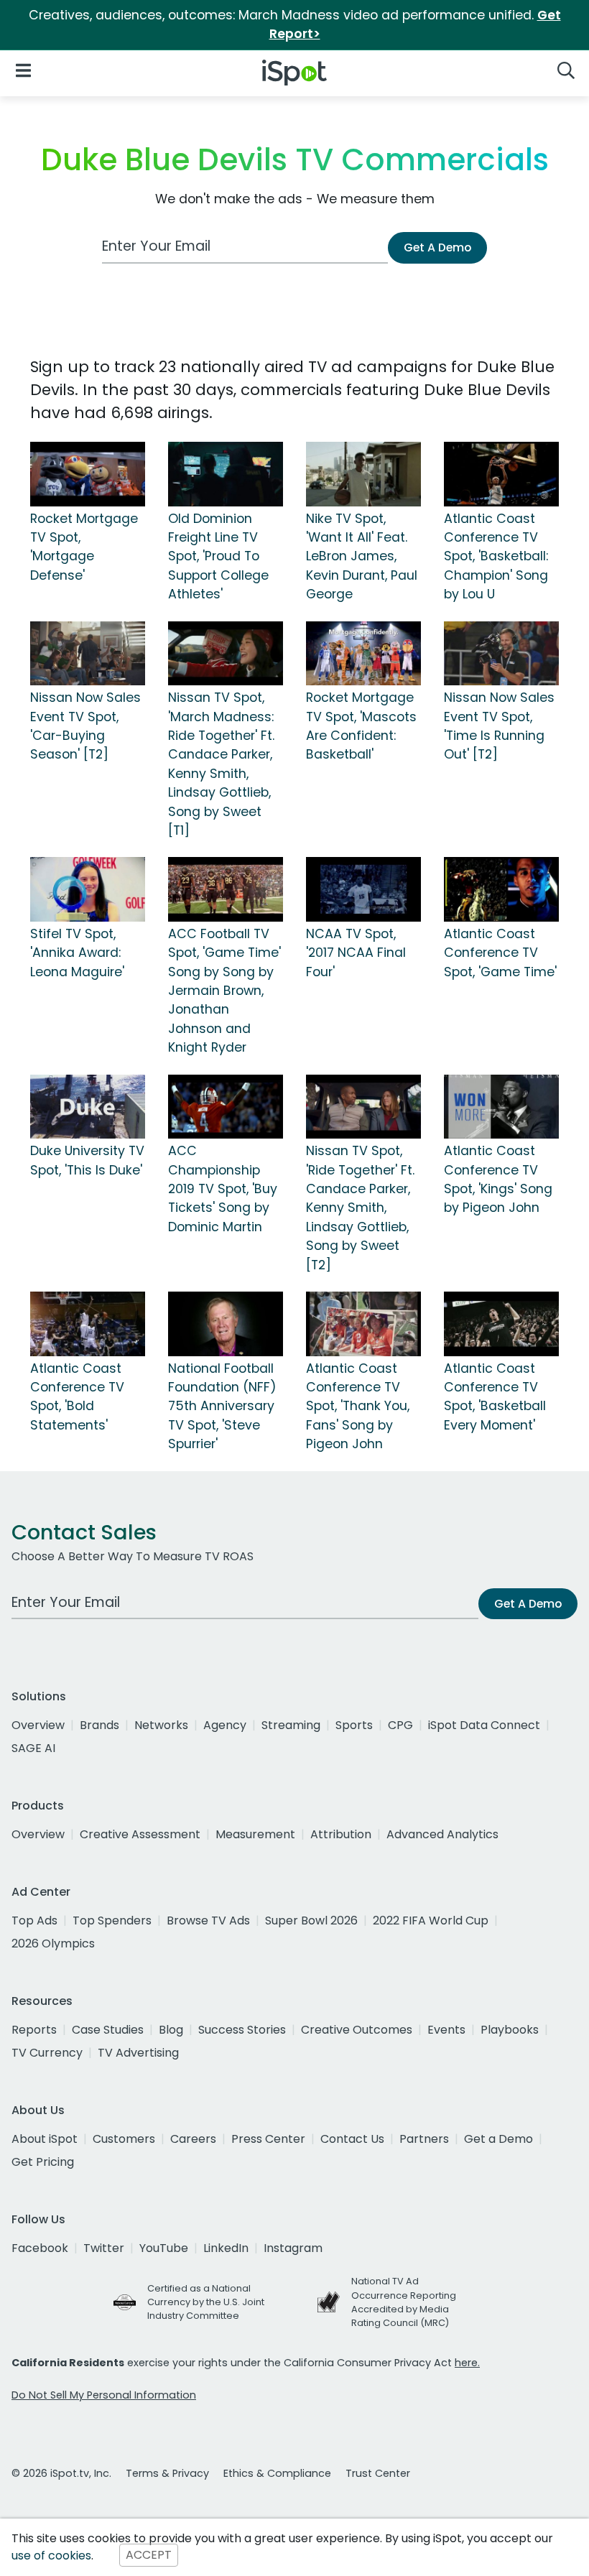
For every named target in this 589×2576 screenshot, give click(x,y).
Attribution (341, 1834)
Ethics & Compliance (277, 2473)
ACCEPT (149, 2556)
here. (467, 2363)
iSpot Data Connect (484, 1725)
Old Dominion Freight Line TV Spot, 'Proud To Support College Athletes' (218, 557)
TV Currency (47, 2053)
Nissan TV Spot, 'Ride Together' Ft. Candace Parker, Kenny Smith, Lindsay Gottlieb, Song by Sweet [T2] (360, 1208)
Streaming (291, 1725)
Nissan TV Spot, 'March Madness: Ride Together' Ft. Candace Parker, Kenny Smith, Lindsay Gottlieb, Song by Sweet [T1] (221, 764)
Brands (99, 1725)
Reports (34, 2030)
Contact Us (352, 2139)
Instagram (293, 2248)
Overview (38, 1725)
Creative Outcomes (357, 2030)
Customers (124, 2139)
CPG (400, 1725)
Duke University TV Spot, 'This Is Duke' (87, 1160)
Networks (161, 1725)
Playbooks (510, 2030)
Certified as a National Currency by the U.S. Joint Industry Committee (206, 2302)
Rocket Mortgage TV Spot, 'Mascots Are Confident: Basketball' (361, 726)
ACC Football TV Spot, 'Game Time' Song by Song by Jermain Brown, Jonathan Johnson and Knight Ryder (224, 991)
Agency (225, 1725)
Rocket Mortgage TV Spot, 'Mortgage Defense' (84, 547)
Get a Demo (498, 2139)
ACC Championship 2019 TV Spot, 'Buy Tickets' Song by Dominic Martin (223, 1189)
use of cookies (51, 2556)
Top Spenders (112, 1921)
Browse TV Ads (208, 1921)
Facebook (40, 2248)
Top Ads (34, 1921)
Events (446, 2030)
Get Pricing (43, 2162)
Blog (171, 2030)
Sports (354, 1725)
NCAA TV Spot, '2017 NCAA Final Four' (356, 953)
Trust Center (378, 2473)
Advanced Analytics (442, 1834)
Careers (193, 2139)
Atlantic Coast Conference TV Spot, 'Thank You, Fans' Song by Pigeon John (358, 1407)
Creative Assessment (140, 1834)
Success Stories (242, 2030)
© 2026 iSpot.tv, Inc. (61, 2473)
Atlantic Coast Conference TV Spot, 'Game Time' (500, 953)
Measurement (255, 1834)
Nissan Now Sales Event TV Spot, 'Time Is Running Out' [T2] (499, 726)
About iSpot (45, 2139)
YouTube (164, 2248)
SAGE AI (33, 1748)
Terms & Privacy (167, 2473)
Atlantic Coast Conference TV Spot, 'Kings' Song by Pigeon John (498, 1179)
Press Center (268, 2139)
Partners (424, 2139)
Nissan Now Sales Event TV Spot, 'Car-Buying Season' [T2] (85, 726)
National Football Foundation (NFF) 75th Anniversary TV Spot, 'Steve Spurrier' (222, 1407)
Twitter (104, 2248)
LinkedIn (226, 2248)
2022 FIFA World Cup (431, 1921)
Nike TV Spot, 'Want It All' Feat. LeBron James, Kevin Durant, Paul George (362, 557)
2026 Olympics (53, 1943)
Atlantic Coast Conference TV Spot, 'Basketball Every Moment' (495, 1397)
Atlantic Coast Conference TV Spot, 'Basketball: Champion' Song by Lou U (496, 557)
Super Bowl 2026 (311, 1921)
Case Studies (108, 2030)
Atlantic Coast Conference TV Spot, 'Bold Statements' (77, 1397)
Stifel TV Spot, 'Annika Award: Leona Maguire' (77, 953)
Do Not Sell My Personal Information (104, 2395)
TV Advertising (138, 2053)
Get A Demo (437, 247)
